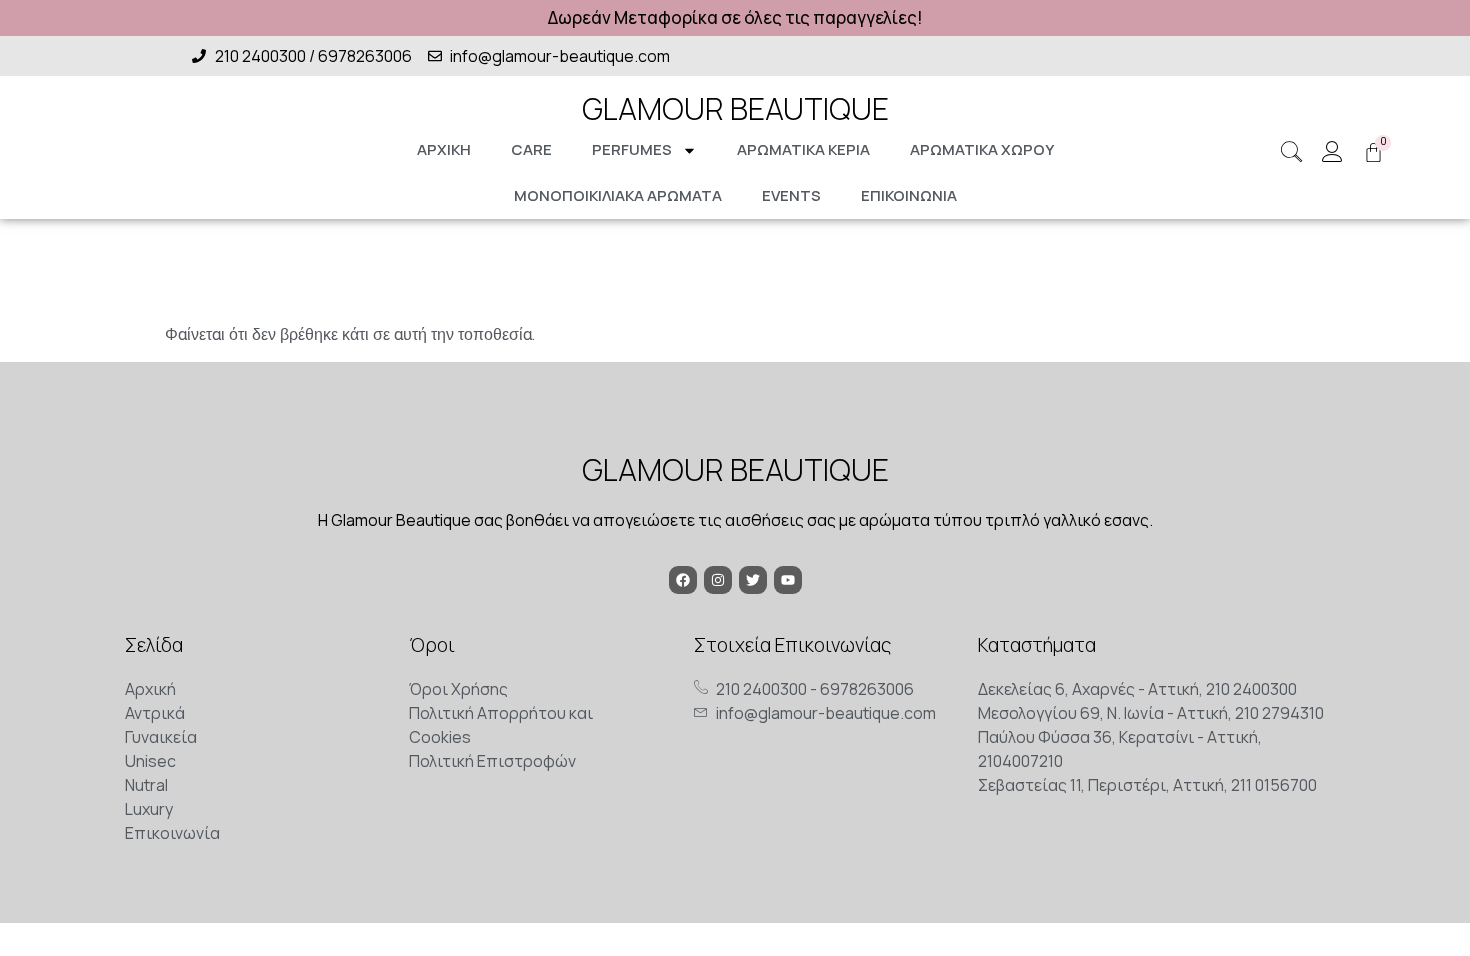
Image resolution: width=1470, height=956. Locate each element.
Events (791, 195)
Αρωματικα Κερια (803, 149)
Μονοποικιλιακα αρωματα (618, 195)
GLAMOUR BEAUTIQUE (735, 108)
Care (531, 149)
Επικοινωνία (909, 195)
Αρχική (444, 149)
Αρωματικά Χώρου (982, 149)
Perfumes (632, 149)
